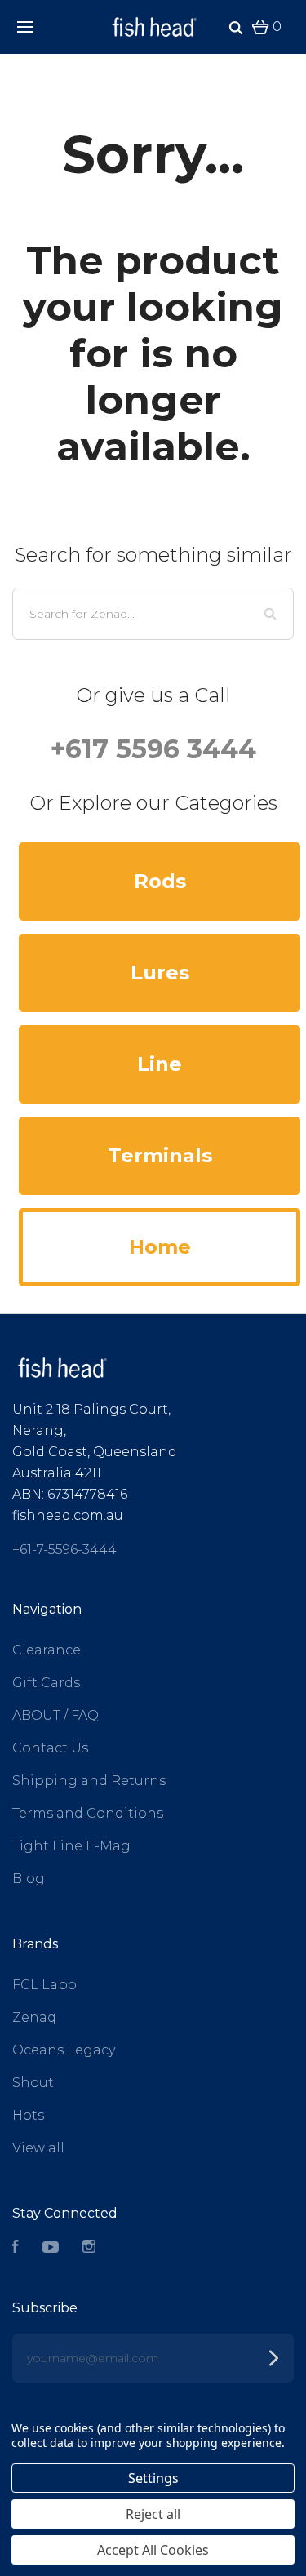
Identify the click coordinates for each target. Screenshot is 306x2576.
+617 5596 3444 (153, 749)
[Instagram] (89, 2248)
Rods (160, 881)
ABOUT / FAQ (55, 1715)
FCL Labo (44, 1985)
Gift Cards (46, 1683)
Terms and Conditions (88, 1813)
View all (38, 2148)
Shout (33, 2083)
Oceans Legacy (64, 2050)
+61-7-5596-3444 (64, 1550)
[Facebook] (16, 2248)
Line (160, 1064)
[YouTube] (51, 2248)
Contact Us (50, 1748)
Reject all (153, 2514)
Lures (160, 973)
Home (160, 1247)
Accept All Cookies (153, 2550)
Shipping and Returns (89, 1781)
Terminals (160, 1155)
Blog (29, 1879)
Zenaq (34, 2017)
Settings (153, 2478)
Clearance (47, 1650)
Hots (28, 2115)
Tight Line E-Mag (71, 1846)
